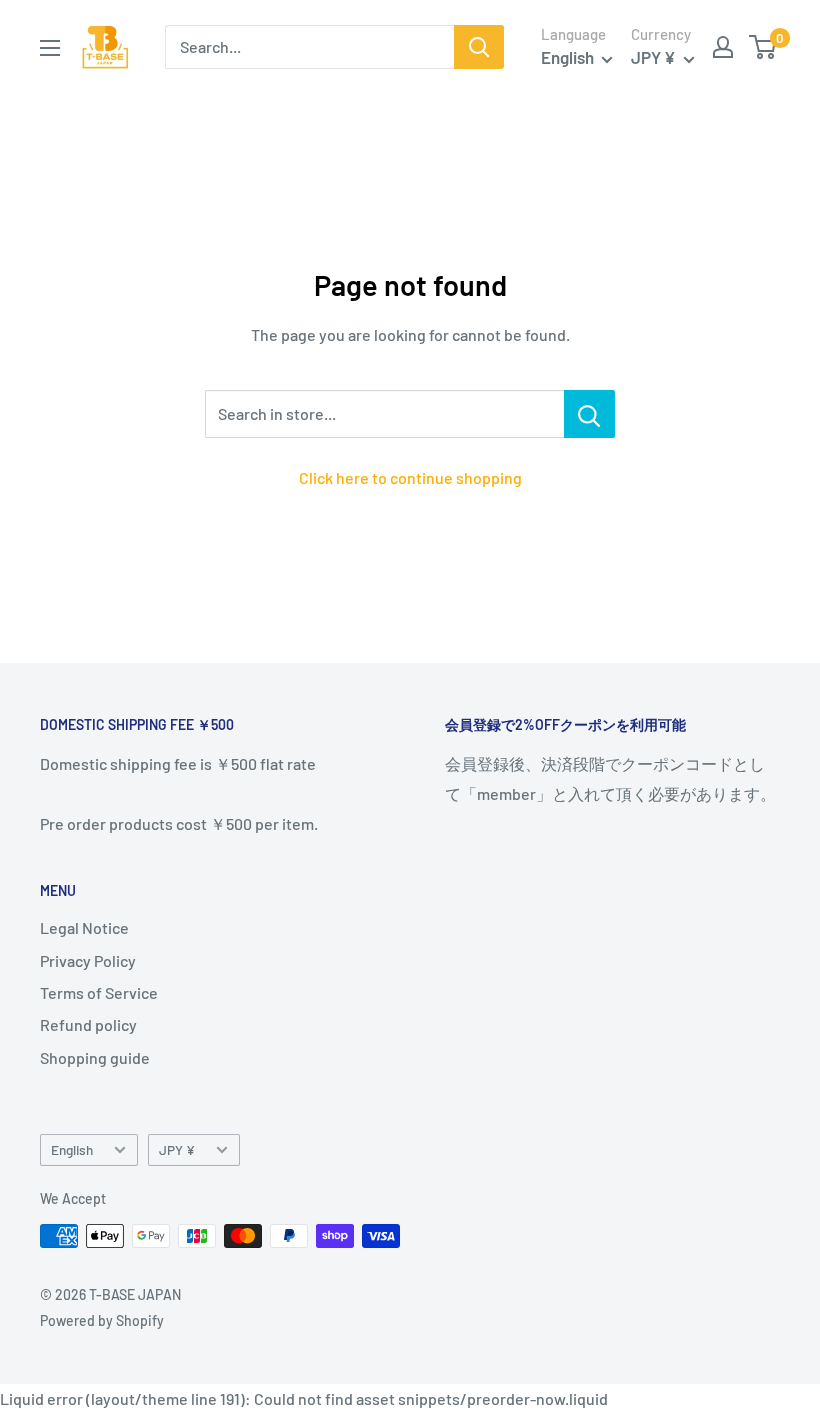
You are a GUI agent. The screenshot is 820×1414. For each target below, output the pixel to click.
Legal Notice (84, 927)
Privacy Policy (88, 960)
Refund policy (88, 1024)
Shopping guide (95, 1057)
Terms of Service (99, 992)
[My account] (723, 47)
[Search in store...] (589, 414)
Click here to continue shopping (410, 477)
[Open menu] (50, 48)
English (72, 1149)
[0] (763, 47)
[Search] (479, 47)
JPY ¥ (177, 1149)
